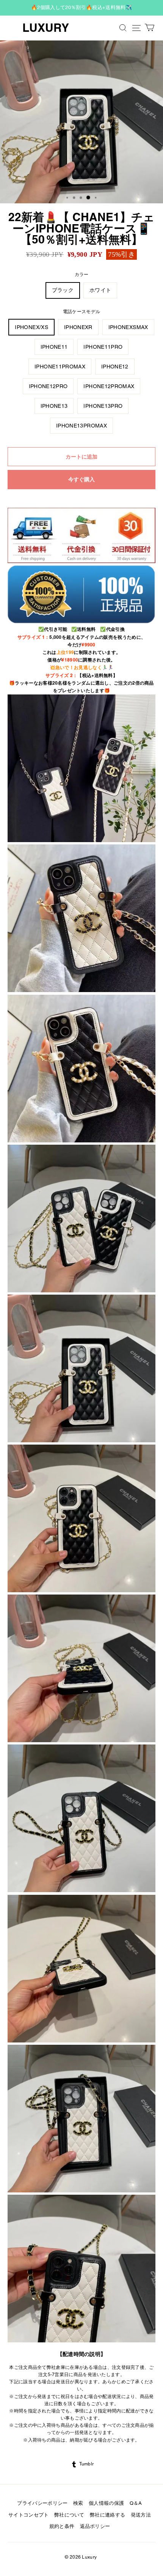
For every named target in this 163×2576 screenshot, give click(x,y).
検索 (78, 2503)
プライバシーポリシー (42, 2503)
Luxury (46, 28)
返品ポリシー (95, 2526)
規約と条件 (62, 2526)
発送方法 (141, 2515)
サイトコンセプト (29, 2515)
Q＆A (136, 2503)
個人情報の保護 (106, 2503)
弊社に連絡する (107, 2515)
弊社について (69, 2515)
